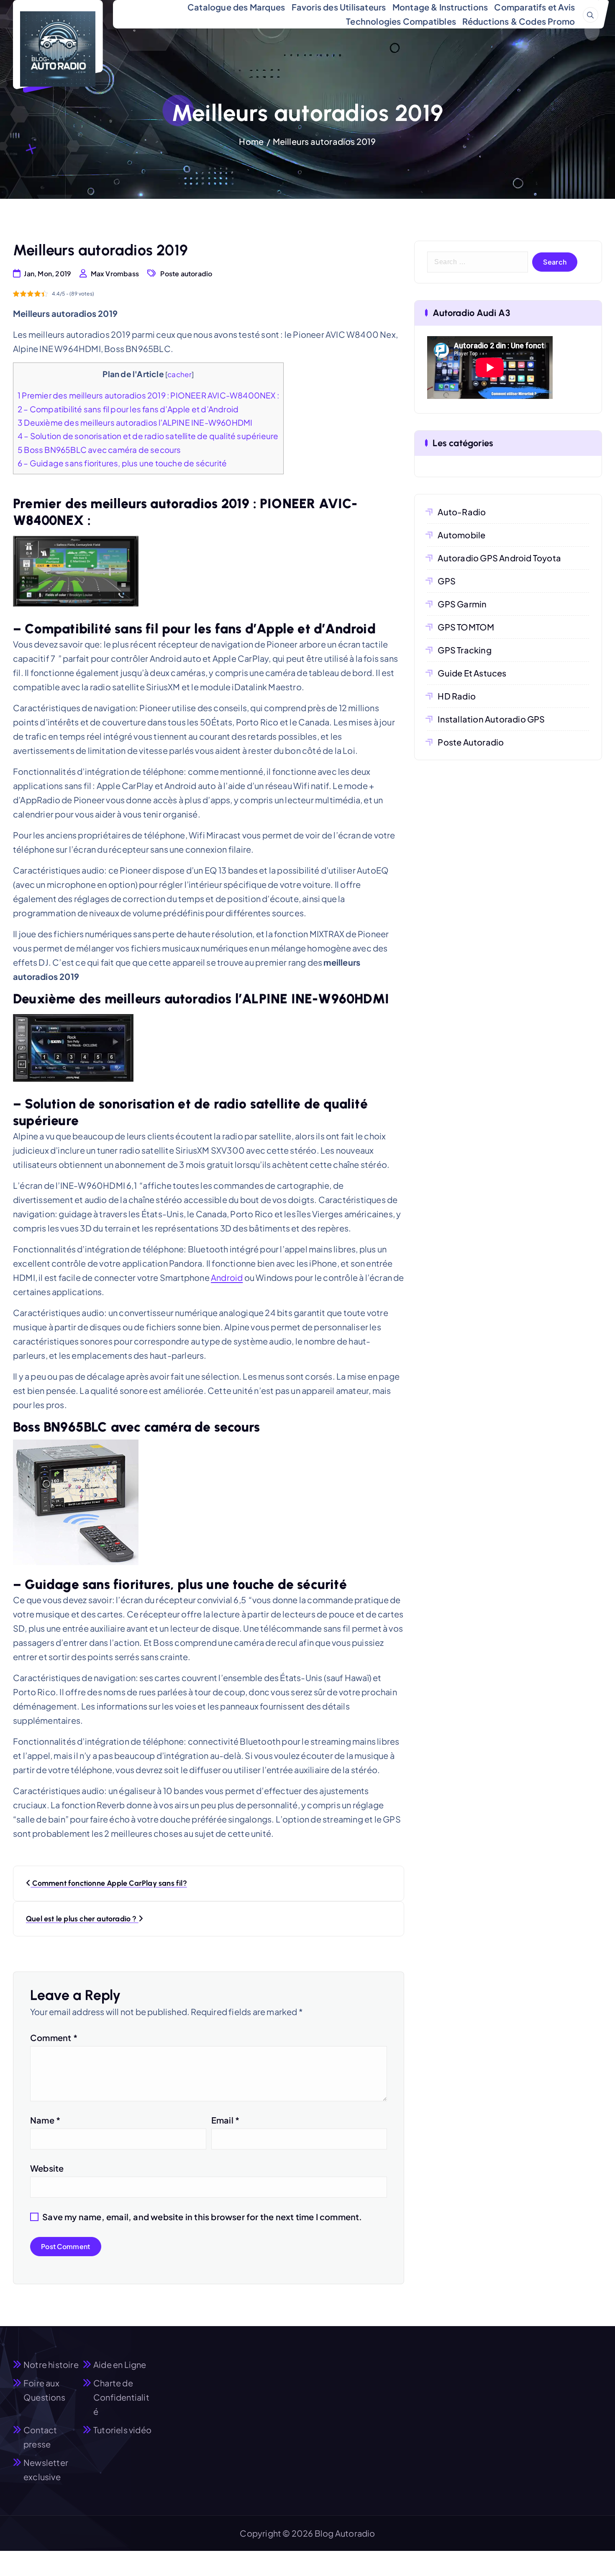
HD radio (457, 696)
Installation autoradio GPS (491, 719)
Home (251, 141)
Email (225, 2120)
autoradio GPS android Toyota (499, 558)
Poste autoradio (186, 274)
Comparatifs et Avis (534, 7)
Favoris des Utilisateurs (339, 7)
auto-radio (462, 512)
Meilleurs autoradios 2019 (324, 141)
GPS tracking (464, 650)
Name (45, 2120)
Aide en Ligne (120, 2364)
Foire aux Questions (44, 2390)
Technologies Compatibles (401, 21)
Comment (54, 2037)
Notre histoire (51, 2364)
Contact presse (40, 2437)
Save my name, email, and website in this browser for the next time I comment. (202, 2217)
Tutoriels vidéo (122, 2430)
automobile (461, 535)
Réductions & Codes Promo (519, 21)
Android (227, 1277)
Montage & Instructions (440, 7)
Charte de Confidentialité (121, 2397)
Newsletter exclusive (46, 2469)
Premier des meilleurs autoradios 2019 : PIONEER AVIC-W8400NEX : (148, 395)
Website (47, 2168)
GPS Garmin (462, 604)
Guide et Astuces (472, 673)
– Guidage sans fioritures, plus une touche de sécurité (122, 463)
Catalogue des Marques (236, 7)
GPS (447, 581)
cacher (179, 374)
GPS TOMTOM (466, 627)
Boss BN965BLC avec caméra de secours (99, 450)
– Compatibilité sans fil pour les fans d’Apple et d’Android (128, 409)
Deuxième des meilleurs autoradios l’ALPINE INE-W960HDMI (135, 422)
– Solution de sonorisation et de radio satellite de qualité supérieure (148, 436)
